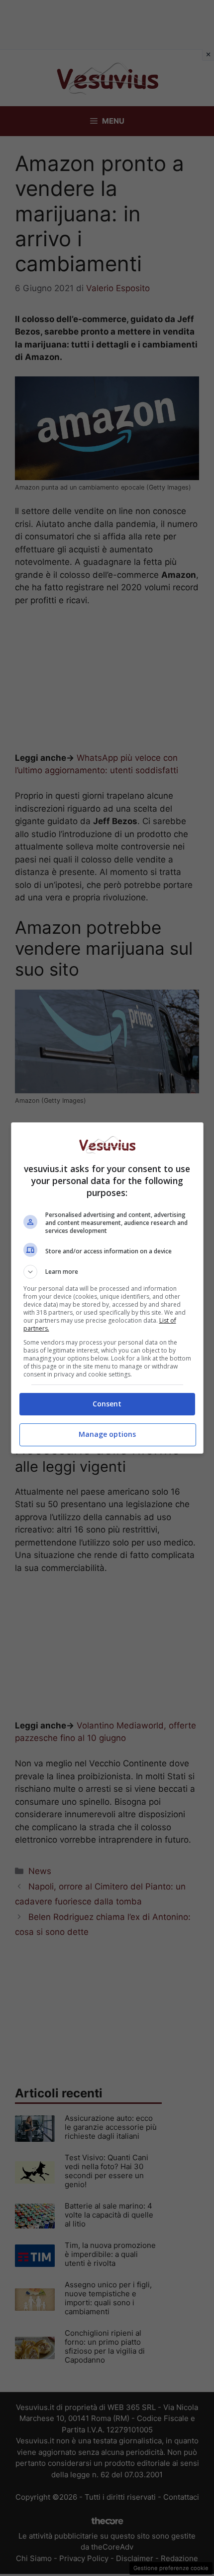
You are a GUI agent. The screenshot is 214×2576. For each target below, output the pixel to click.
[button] (107, 1272)
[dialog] (107, 1288)
